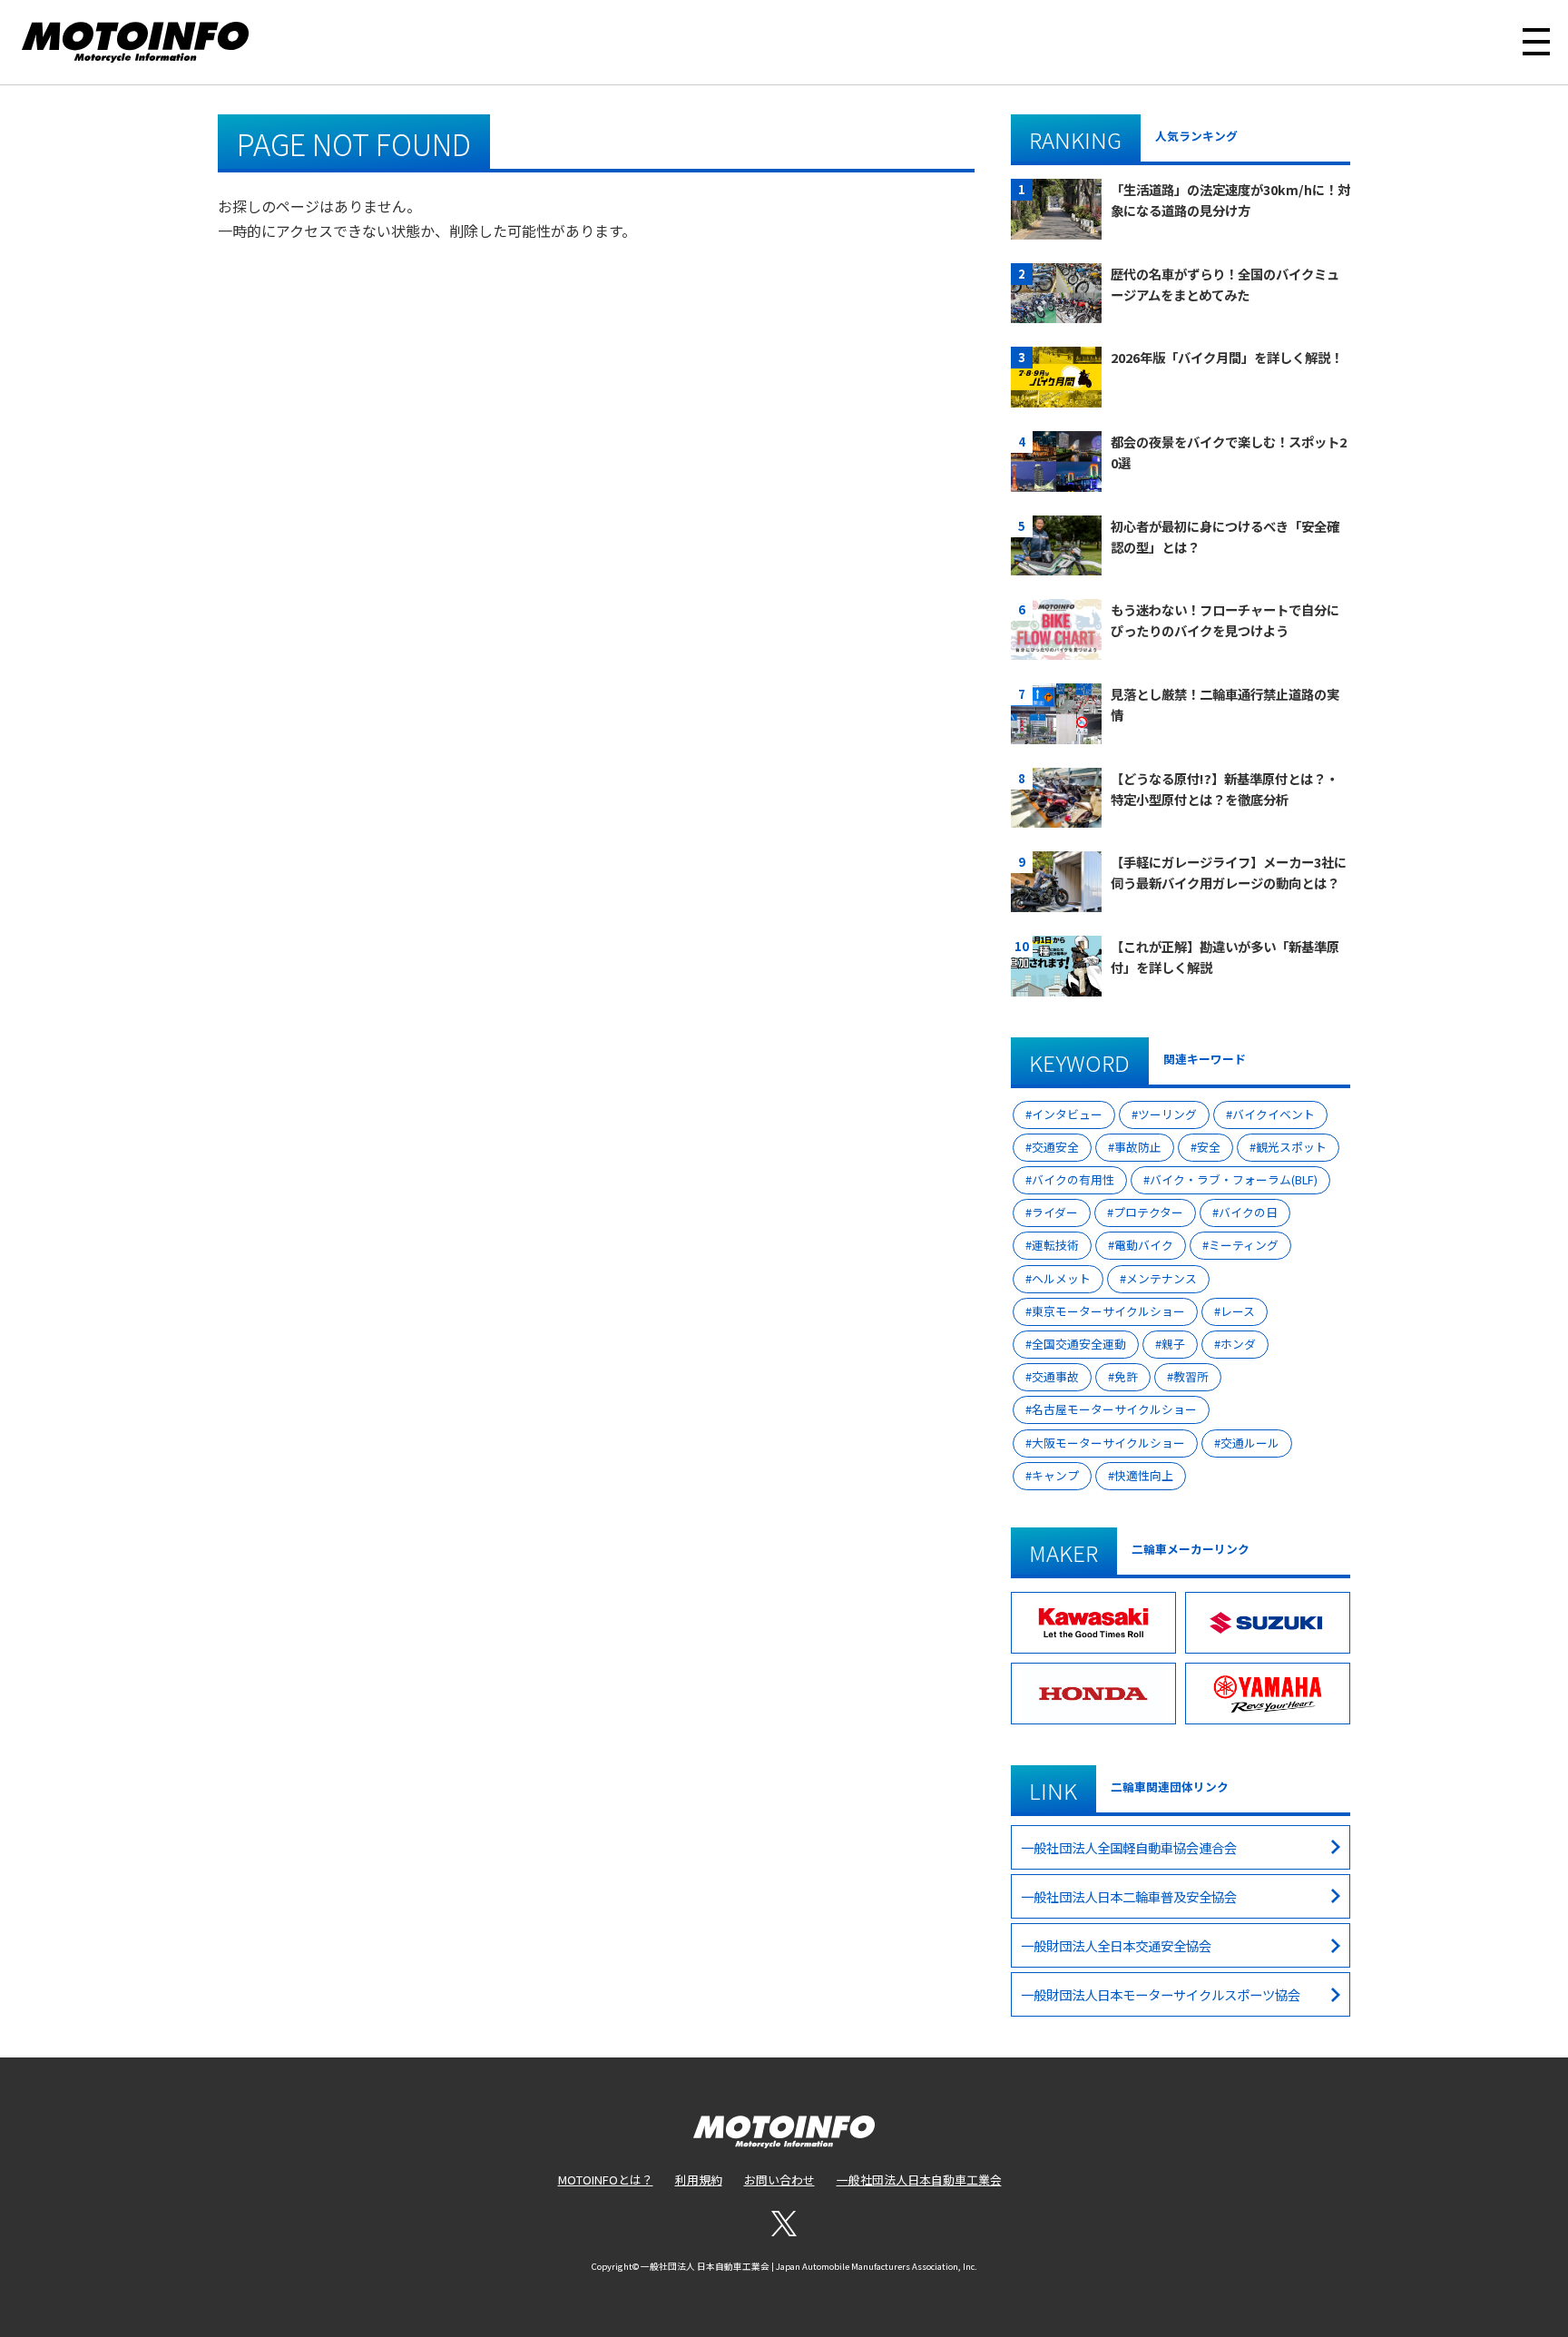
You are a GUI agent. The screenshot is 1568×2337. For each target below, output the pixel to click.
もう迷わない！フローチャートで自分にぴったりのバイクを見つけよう (1225, 620)
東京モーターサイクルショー (1108, 1311)
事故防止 (1138, 1147)
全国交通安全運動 (1079, 1344)
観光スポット (1291, 1147)
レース (1238, 1311)
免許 (1126, 1376)
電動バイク (1144, 1245)
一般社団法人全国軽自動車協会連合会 (1129, 1847)
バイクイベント (1274, 1114)
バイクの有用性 (1073, 1179)
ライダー (1055, 1212)
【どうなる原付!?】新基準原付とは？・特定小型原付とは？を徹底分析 (1225, 789)
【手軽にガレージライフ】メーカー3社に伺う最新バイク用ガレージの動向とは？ (1229, 872)
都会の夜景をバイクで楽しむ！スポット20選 (1229, 452)
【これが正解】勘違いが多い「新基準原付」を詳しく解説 (1225, 957)
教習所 (1191, 1376)
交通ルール (1250, 1443)
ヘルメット (1061, 1278)
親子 (1173, 1344)
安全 (1209, 1147)
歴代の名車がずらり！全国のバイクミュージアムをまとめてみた (1225, 284)
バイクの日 (1248, 1212)
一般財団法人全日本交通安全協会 (1116, 1945)
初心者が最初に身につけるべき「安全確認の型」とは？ (1225, 536)
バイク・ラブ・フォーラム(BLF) (1234, 1179)
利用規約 (699, 2180)
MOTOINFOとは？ (606, 2180)
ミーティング (1244, 1245)
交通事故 (1055, 1376)
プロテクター (1148, 1212)
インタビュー (1067, 1114)
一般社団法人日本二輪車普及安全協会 (1129, 1896)
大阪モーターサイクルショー (1108, 1443)
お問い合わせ (779, 2180)
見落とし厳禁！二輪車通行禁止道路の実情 (1225, 704)
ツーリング (1167, 1114)
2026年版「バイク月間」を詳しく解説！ (1227, 357)
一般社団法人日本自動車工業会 (919, 2180)
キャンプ (1055, 1475)
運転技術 (1055, 1245)
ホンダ (1238, 1344)
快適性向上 (1144, 1475)
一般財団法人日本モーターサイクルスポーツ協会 (1161, 1994)
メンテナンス (1161, 1278)
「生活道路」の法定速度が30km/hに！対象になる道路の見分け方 (1230, 200)
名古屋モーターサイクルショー (1114, 1409)
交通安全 (1055, 1147)
